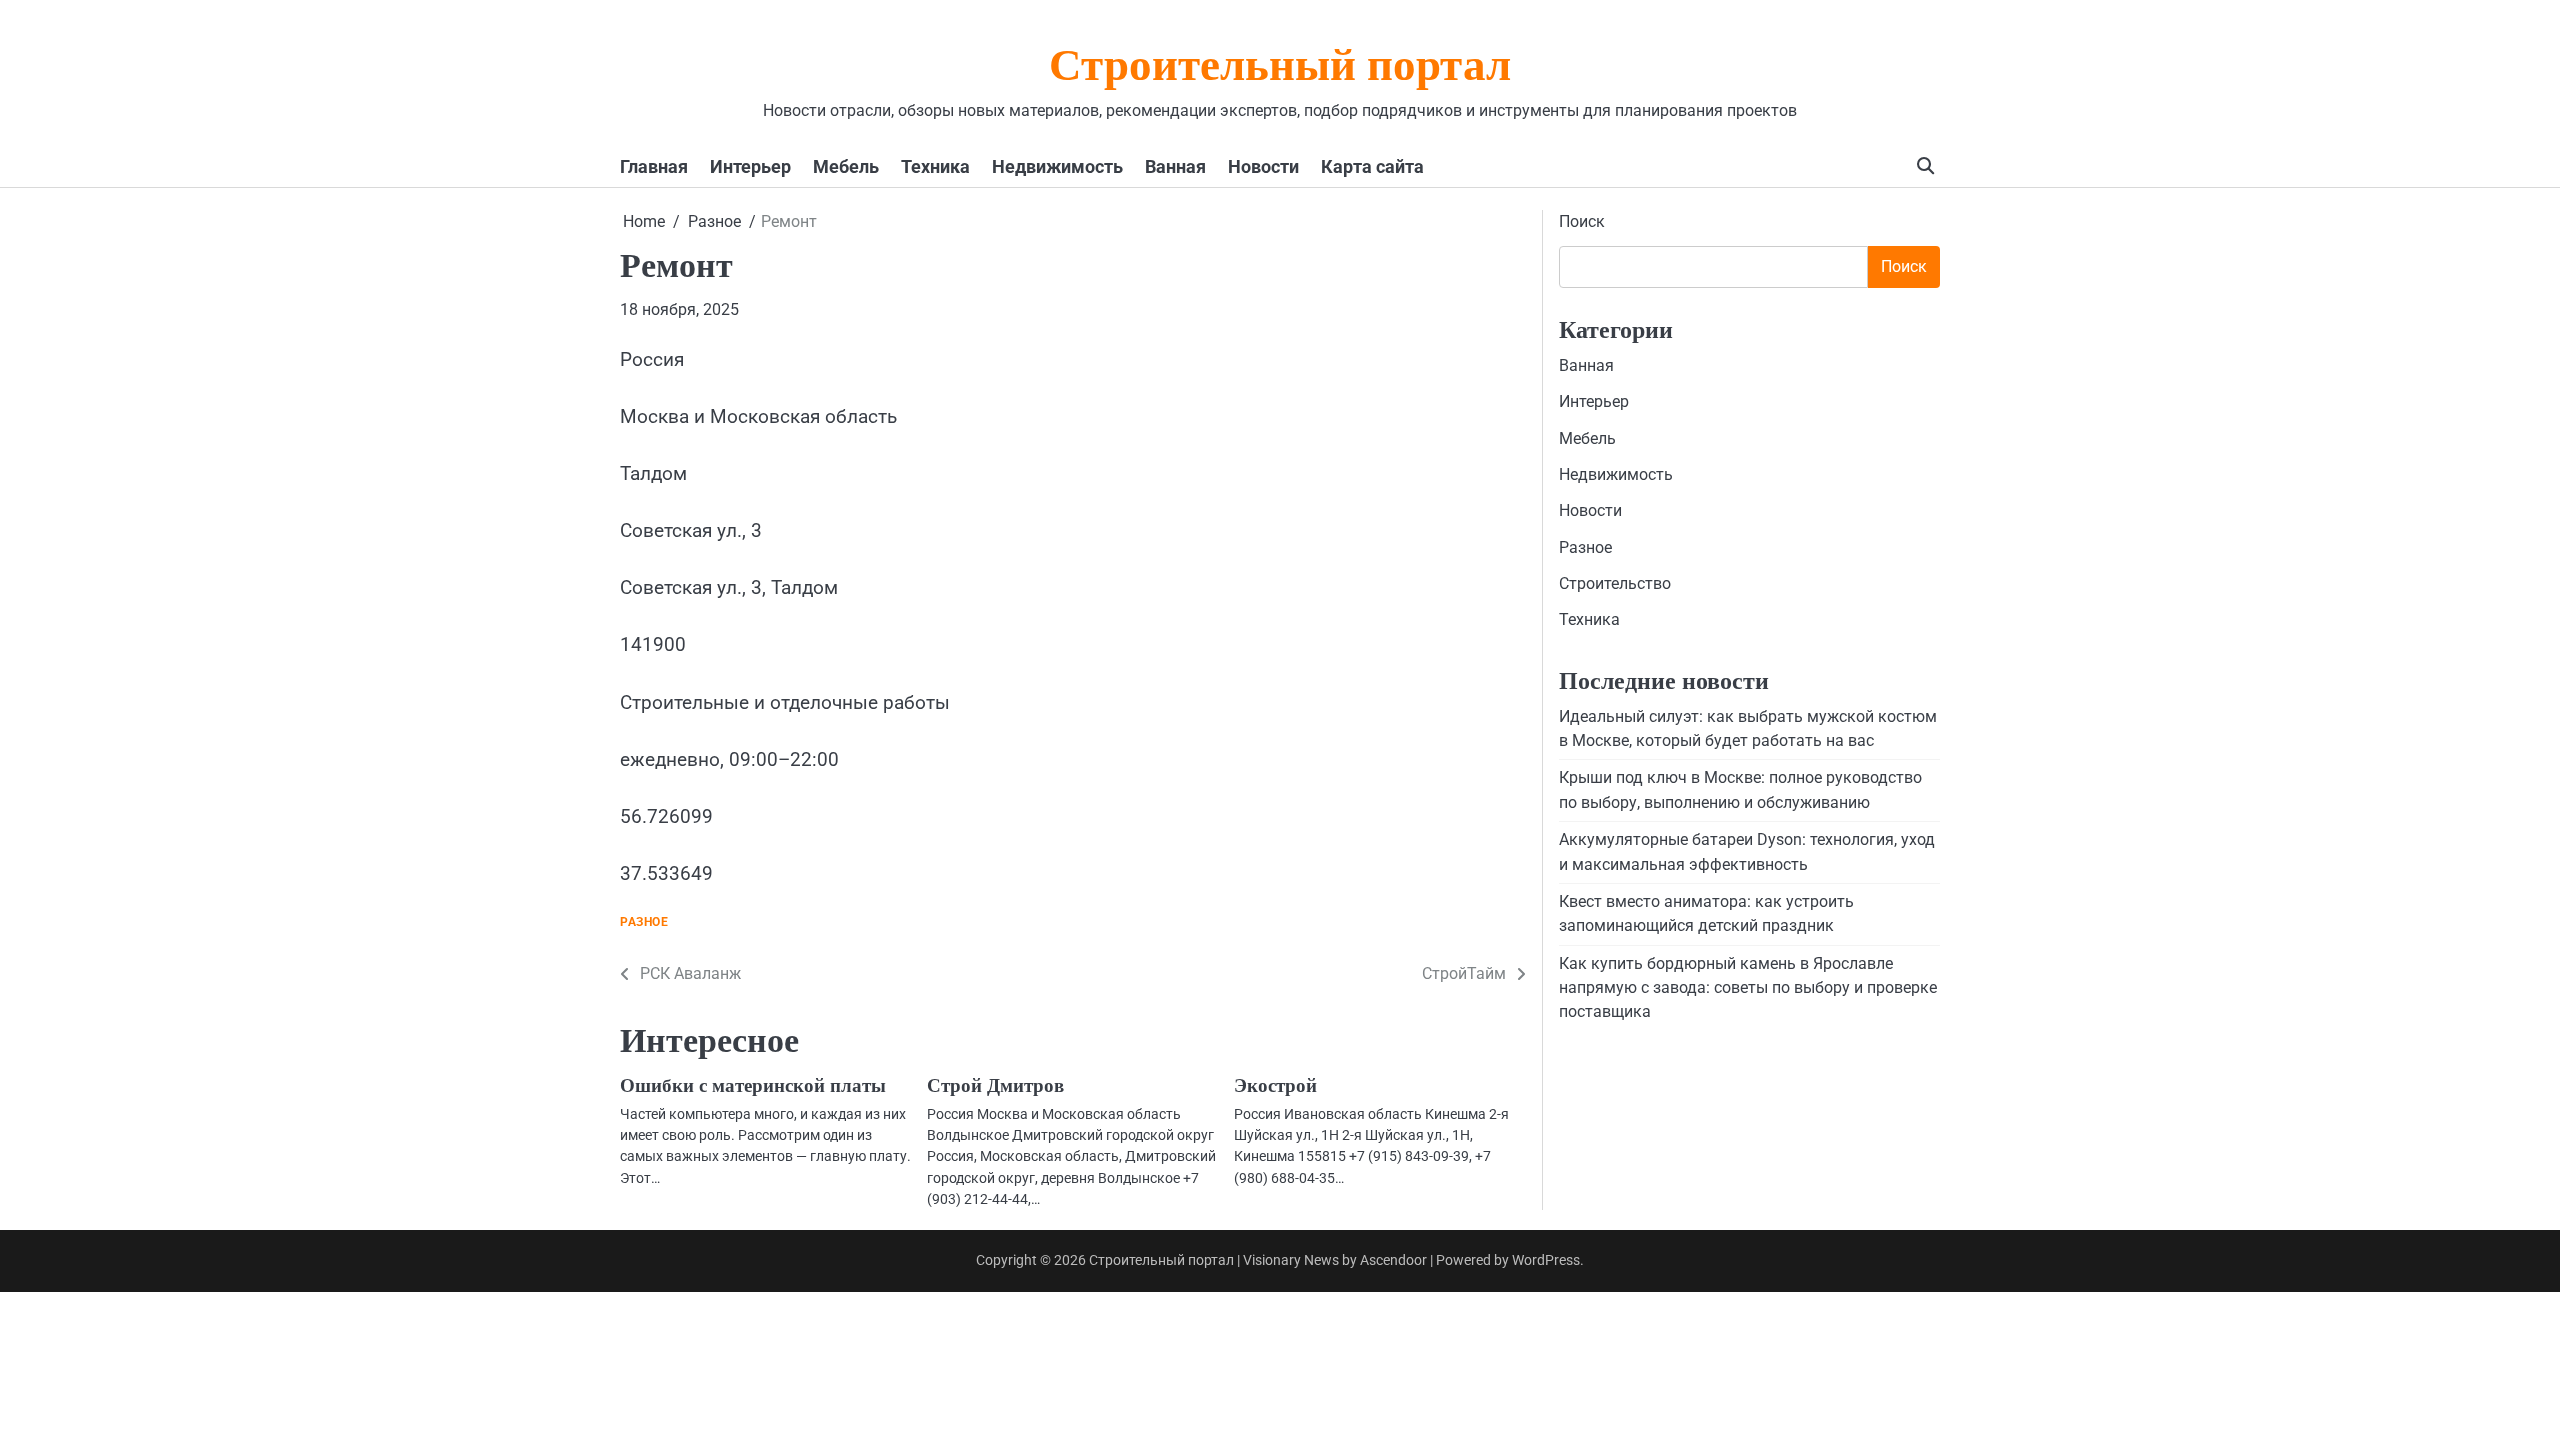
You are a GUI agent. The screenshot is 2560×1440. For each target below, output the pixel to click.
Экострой (1275, 1085)
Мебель (846, 166)
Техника (935, 166)
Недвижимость (1057, 166)
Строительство (1615, 583)
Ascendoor (1393, 1260)
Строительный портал (1280, 69)
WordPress (1546, 1260)
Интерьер (750, 166)
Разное (644, 922)
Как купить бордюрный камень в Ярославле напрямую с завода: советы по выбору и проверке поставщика (1748, 988)
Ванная (1175, 166)
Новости (1263, 166)
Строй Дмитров (995, 1085)
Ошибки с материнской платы (753, 1085)
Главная (654, 166)
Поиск (1582, 221)
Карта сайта (1372, 166)
